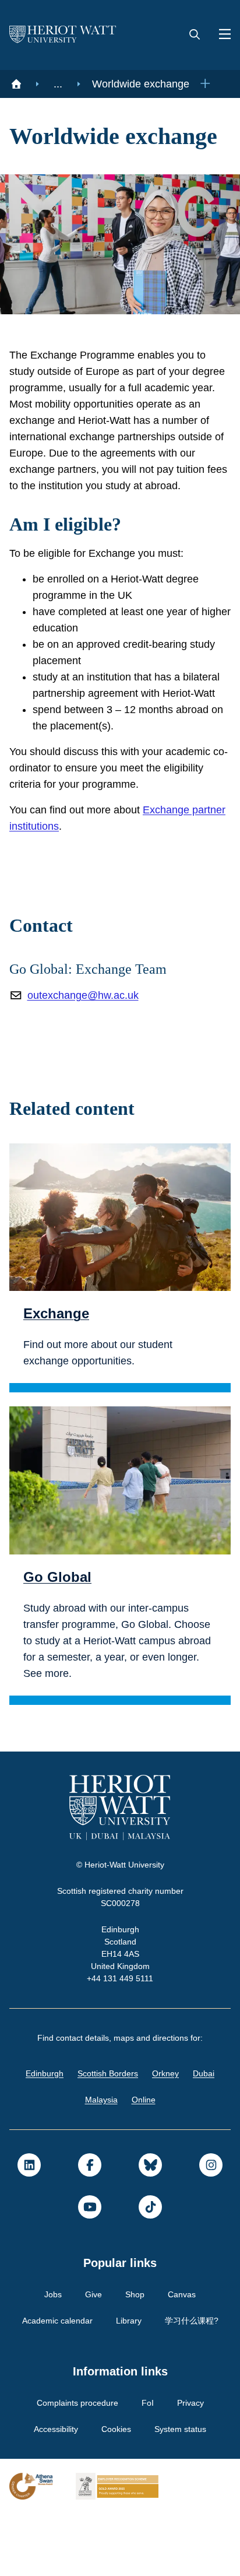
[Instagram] (211, 2227)
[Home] (16, 84)
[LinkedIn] (29, 2227)
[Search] (195, 35)
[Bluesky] (150, 2227)
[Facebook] (90, 2227)
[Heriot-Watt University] (63, 35)
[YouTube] (90, 2269)
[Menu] (220, 35)
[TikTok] (150, 2269)
